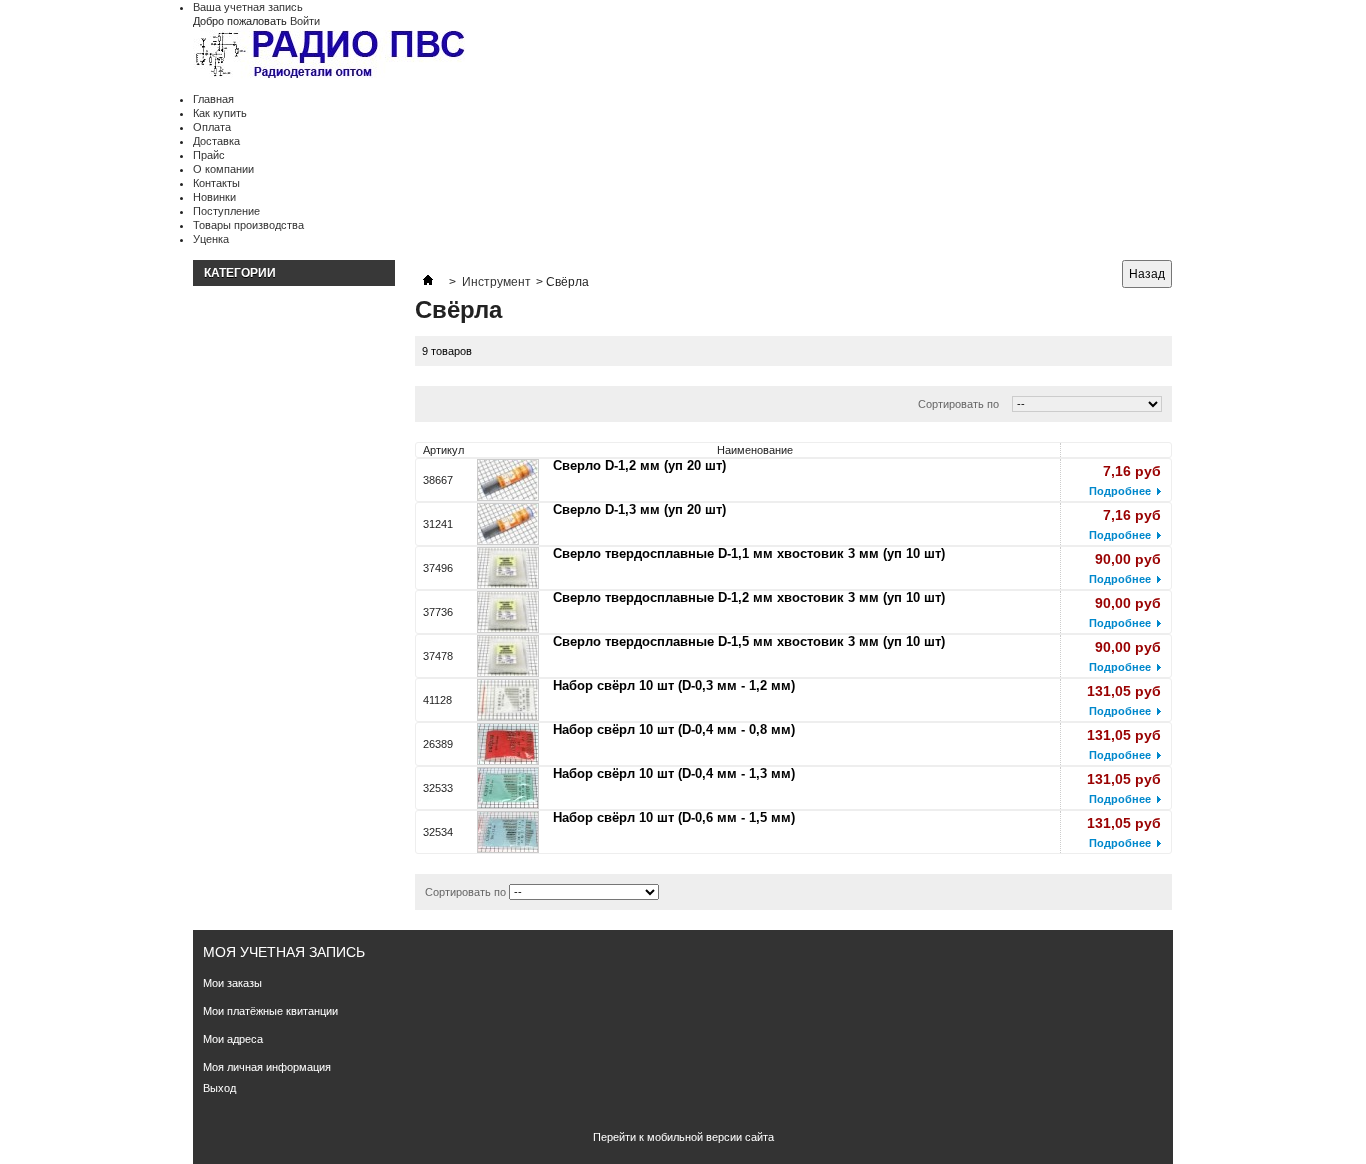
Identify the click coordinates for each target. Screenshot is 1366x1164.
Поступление (226, 211)
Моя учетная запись (284, 952)
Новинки (214, 197)
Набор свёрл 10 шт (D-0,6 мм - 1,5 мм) (674, 817)
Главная (213, 99)
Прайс (209, 155)
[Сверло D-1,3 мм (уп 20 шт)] (508, 524)
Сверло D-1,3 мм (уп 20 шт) (639, 509)
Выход (219, 1088)
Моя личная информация (267, 1067)
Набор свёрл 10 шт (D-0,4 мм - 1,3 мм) (674, 773)
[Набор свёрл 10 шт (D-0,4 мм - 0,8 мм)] (508, 744)
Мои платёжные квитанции (270, 1011)
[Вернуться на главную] (428, 282)
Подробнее (1120, 491)
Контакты (216, 183)
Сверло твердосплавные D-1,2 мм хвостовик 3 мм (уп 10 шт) (749, 597)
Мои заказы (232, 983)
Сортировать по (958, 404)
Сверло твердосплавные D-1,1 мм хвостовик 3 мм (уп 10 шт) (749, 553)
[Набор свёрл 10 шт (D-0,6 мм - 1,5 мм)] (508, 832)
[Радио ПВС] (331, 56)
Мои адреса (233, 1039)
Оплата (212, 127)
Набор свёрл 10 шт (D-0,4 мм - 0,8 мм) (674, 729)
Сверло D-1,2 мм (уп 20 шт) (639, 465)
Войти (305, 21)
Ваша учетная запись (248, 7)
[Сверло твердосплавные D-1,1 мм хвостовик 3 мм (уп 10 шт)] (508, 568)
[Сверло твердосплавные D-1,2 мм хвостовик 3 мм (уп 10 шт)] (508, 612)
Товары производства (248, 225)
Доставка (216, 141)
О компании (223, 169)
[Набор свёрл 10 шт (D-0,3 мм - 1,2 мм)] (508, 700)
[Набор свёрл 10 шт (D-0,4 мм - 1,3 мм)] (508, 788)
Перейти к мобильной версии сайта (683, 1137)
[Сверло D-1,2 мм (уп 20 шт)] (508, 480)
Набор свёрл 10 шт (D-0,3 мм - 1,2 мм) (674, 685)
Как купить (220, 113)
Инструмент (496, 282)
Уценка (211, 239)
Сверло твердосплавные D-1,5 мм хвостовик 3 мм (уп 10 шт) (749, 641)
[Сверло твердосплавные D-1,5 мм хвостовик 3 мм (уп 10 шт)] (508, 656)
